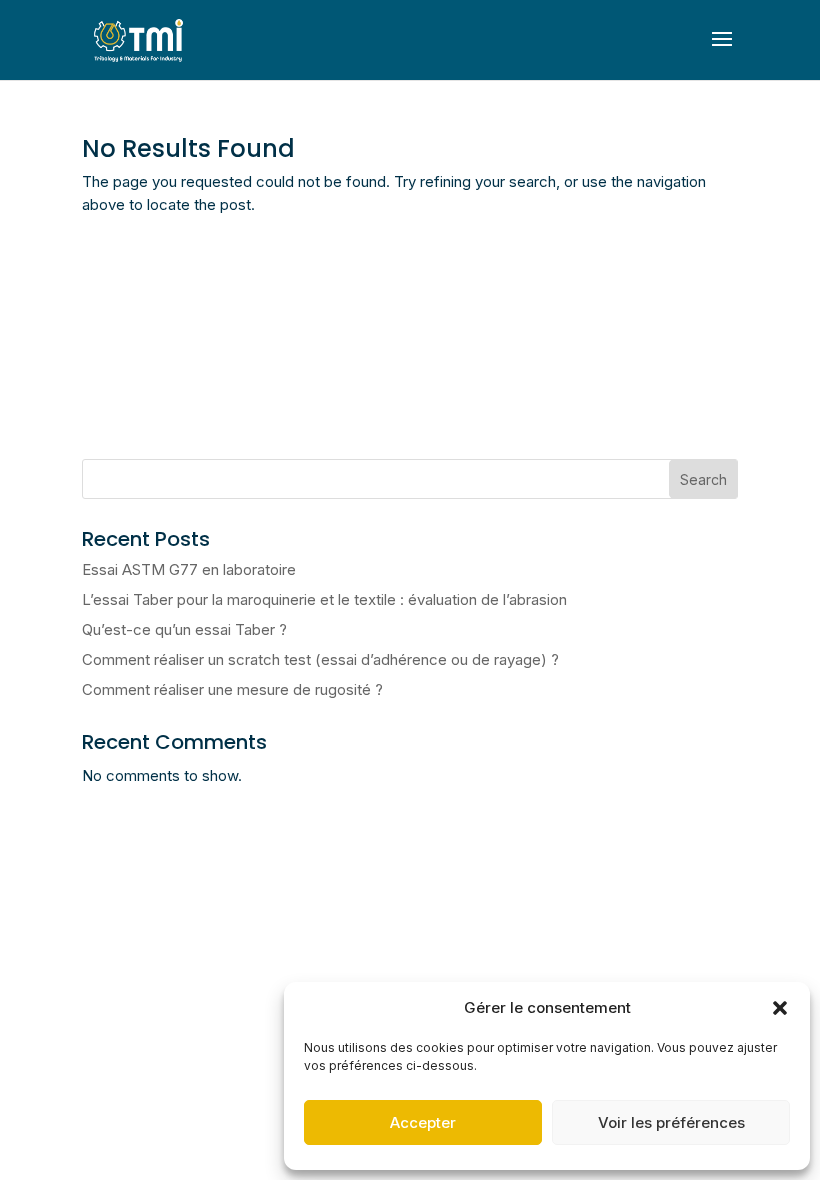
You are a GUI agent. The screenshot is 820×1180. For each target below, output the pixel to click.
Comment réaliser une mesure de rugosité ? (232, 689)
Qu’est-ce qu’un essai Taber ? (184, 629)
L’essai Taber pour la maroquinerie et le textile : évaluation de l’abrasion (324, 599)
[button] (780, 1008)
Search (703, 479)
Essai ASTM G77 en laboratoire (189, 569)
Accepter (423, 1122)
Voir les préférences (671, 1122)
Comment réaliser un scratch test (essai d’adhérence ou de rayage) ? (320, 659)
